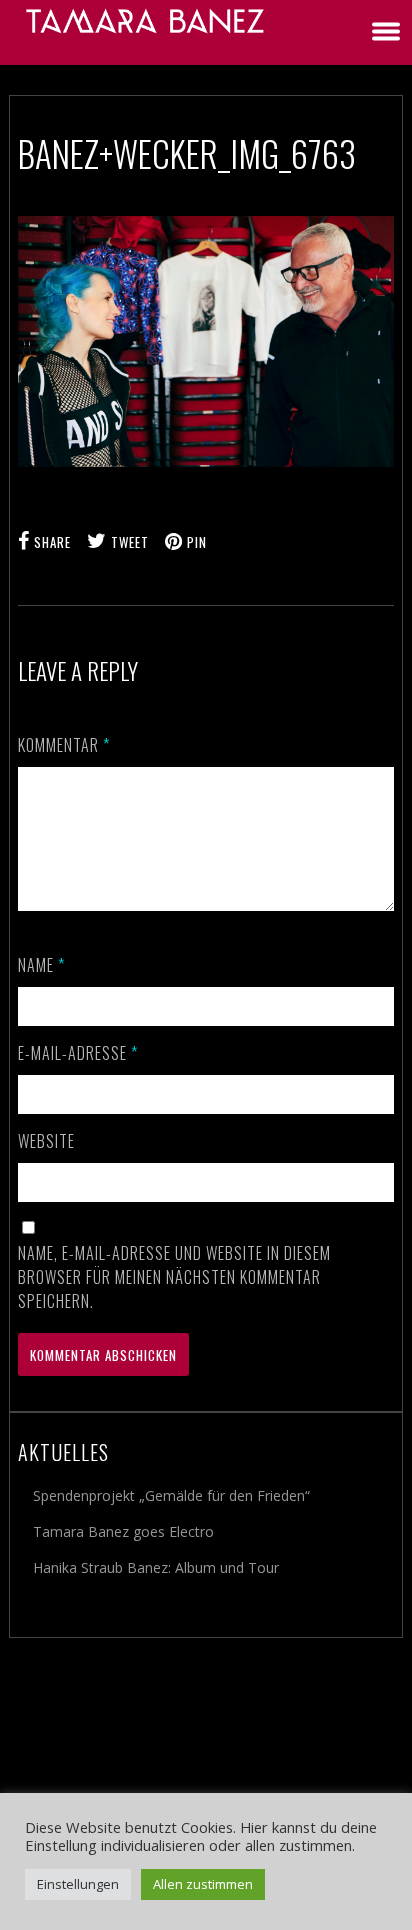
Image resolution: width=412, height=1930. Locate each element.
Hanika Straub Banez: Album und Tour (156, 1567)
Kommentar (64, 745)
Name (41, 965)
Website (46, 1141)
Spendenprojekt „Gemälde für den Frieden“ (171, 1495)
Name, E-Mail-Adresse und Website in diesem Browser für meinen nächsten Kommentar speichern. (174, 1277)
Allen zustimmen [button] (203, 1884)
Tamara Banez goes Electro (123, 1531)
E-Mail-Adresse (78, 1053)
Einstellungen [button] (78, 1884)
